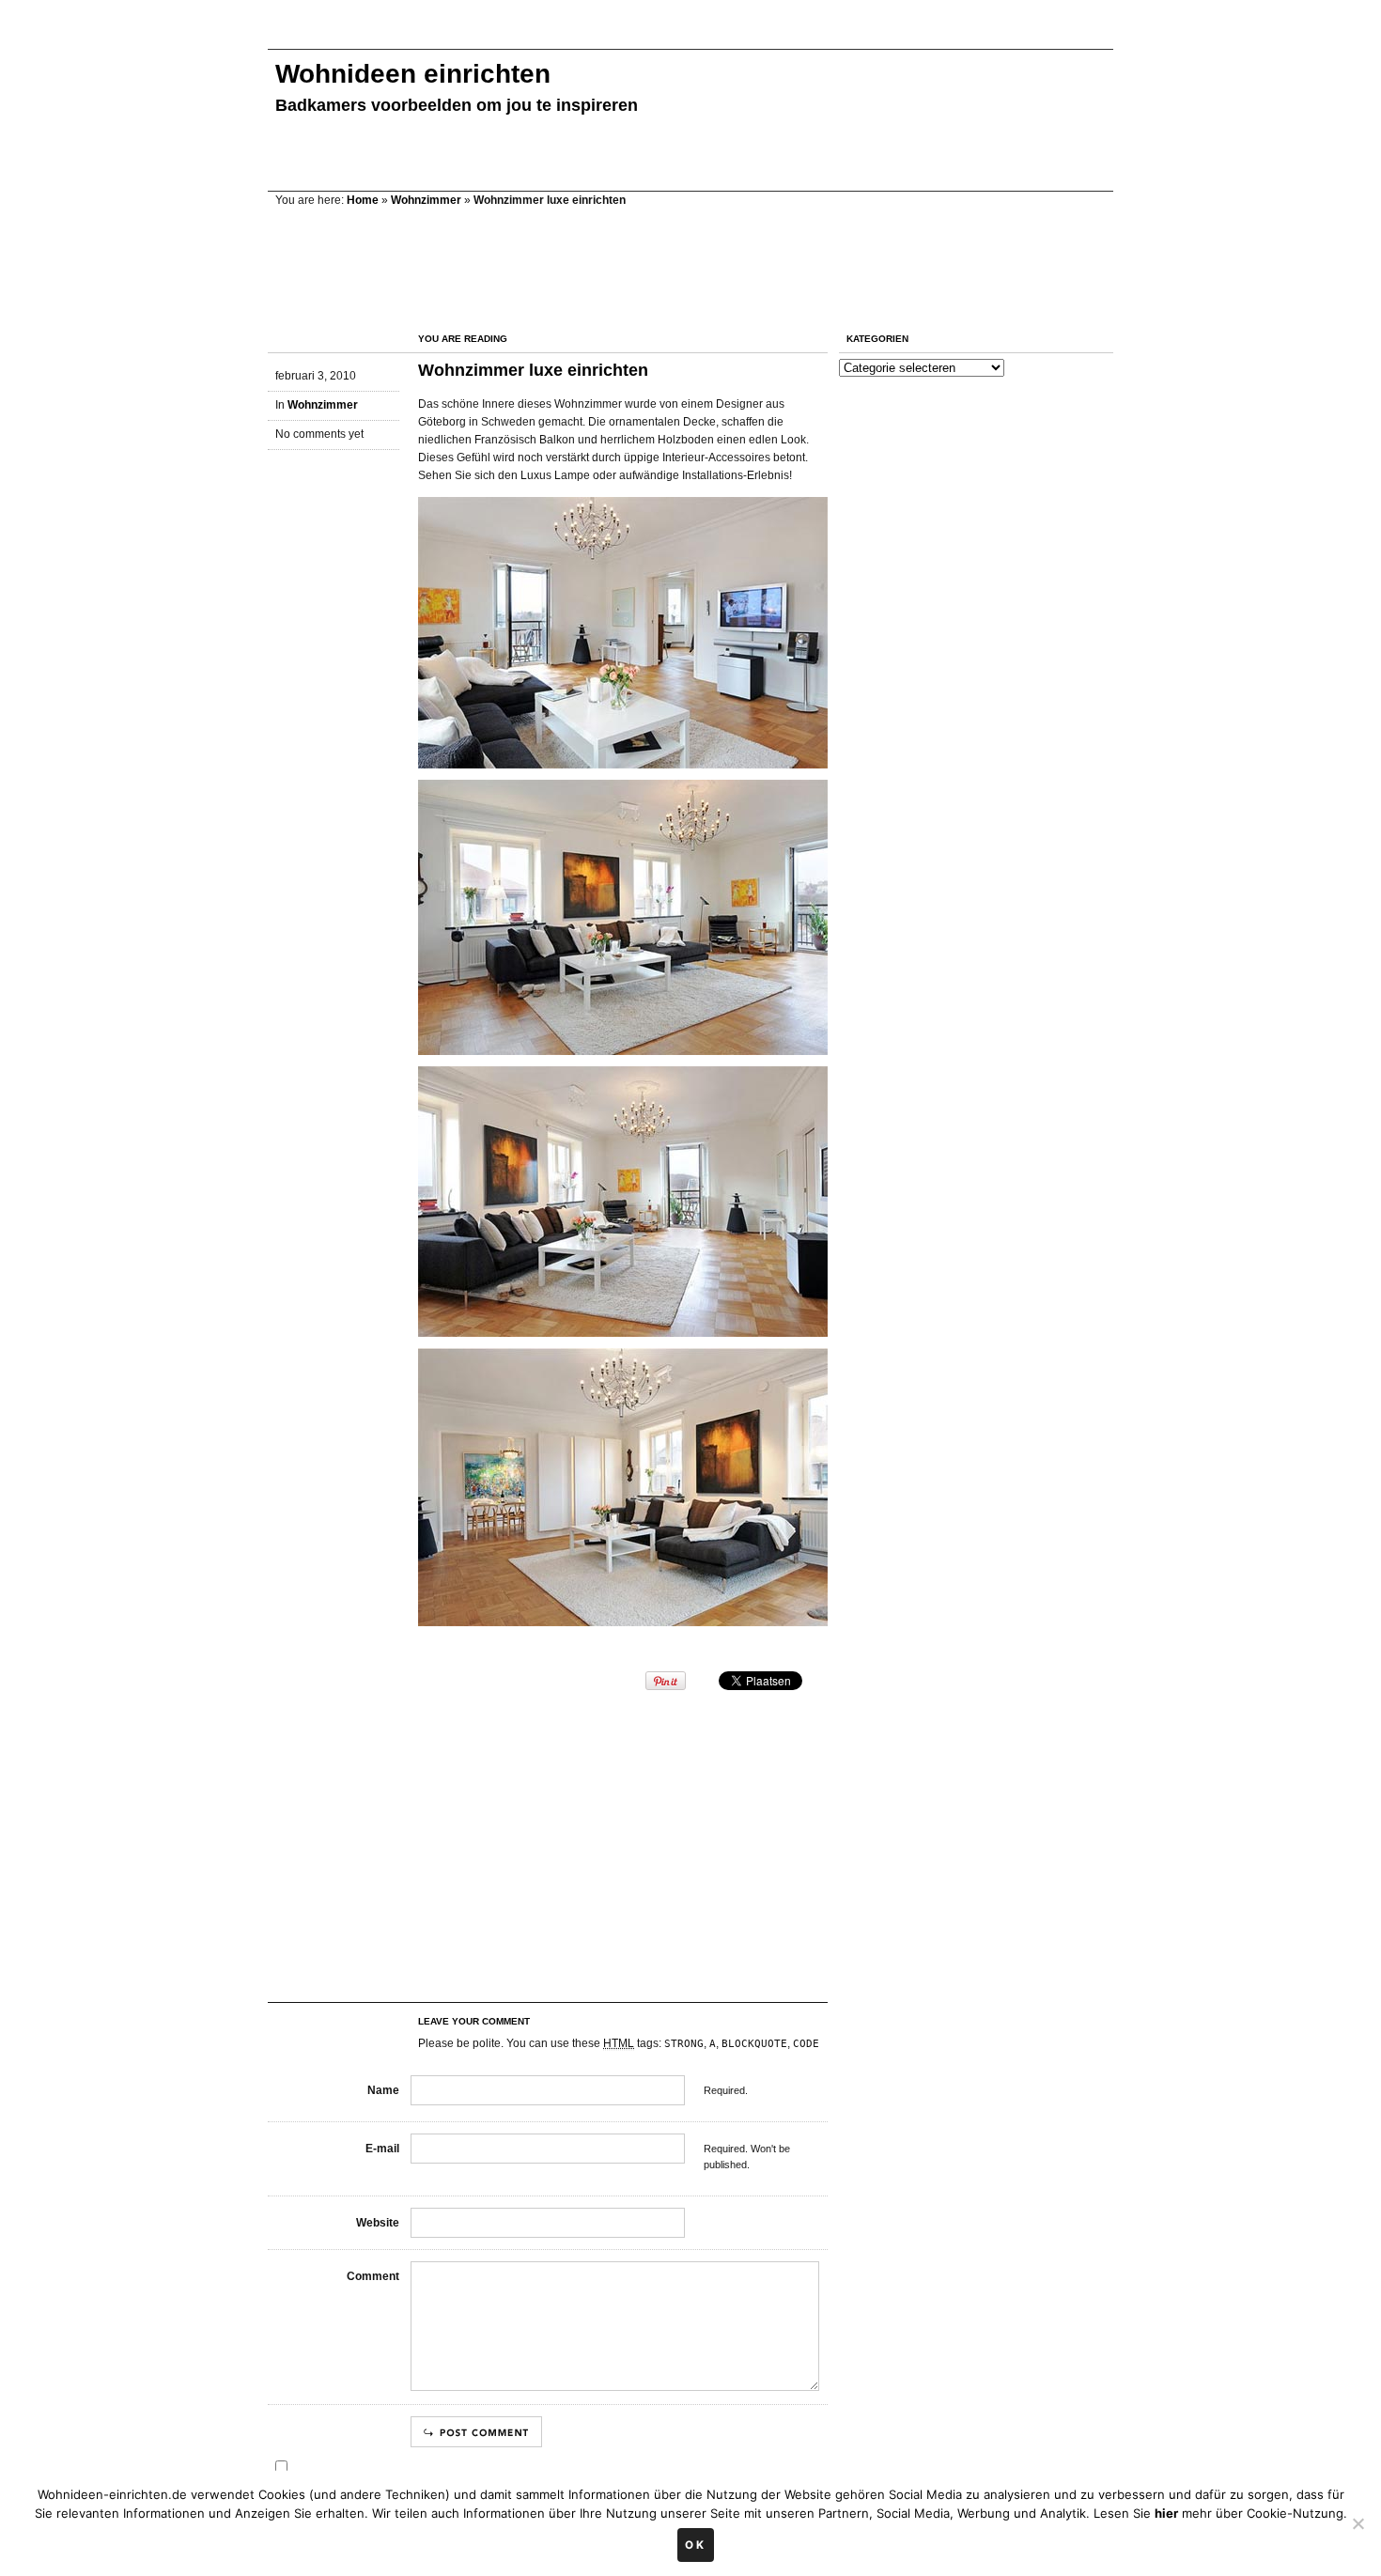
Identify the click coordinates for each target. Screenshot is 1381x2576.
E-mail (382, 2149)
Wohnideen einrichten (413, 74)
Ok (696, 2545)
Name (383, 2090)
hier (1166, 2513)
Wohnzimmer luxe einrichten (533, 370)
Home (363, 200)
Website (378, 2223)
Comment (373, 2276)
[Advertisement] (610, 35)
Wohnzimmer (426, 200)
